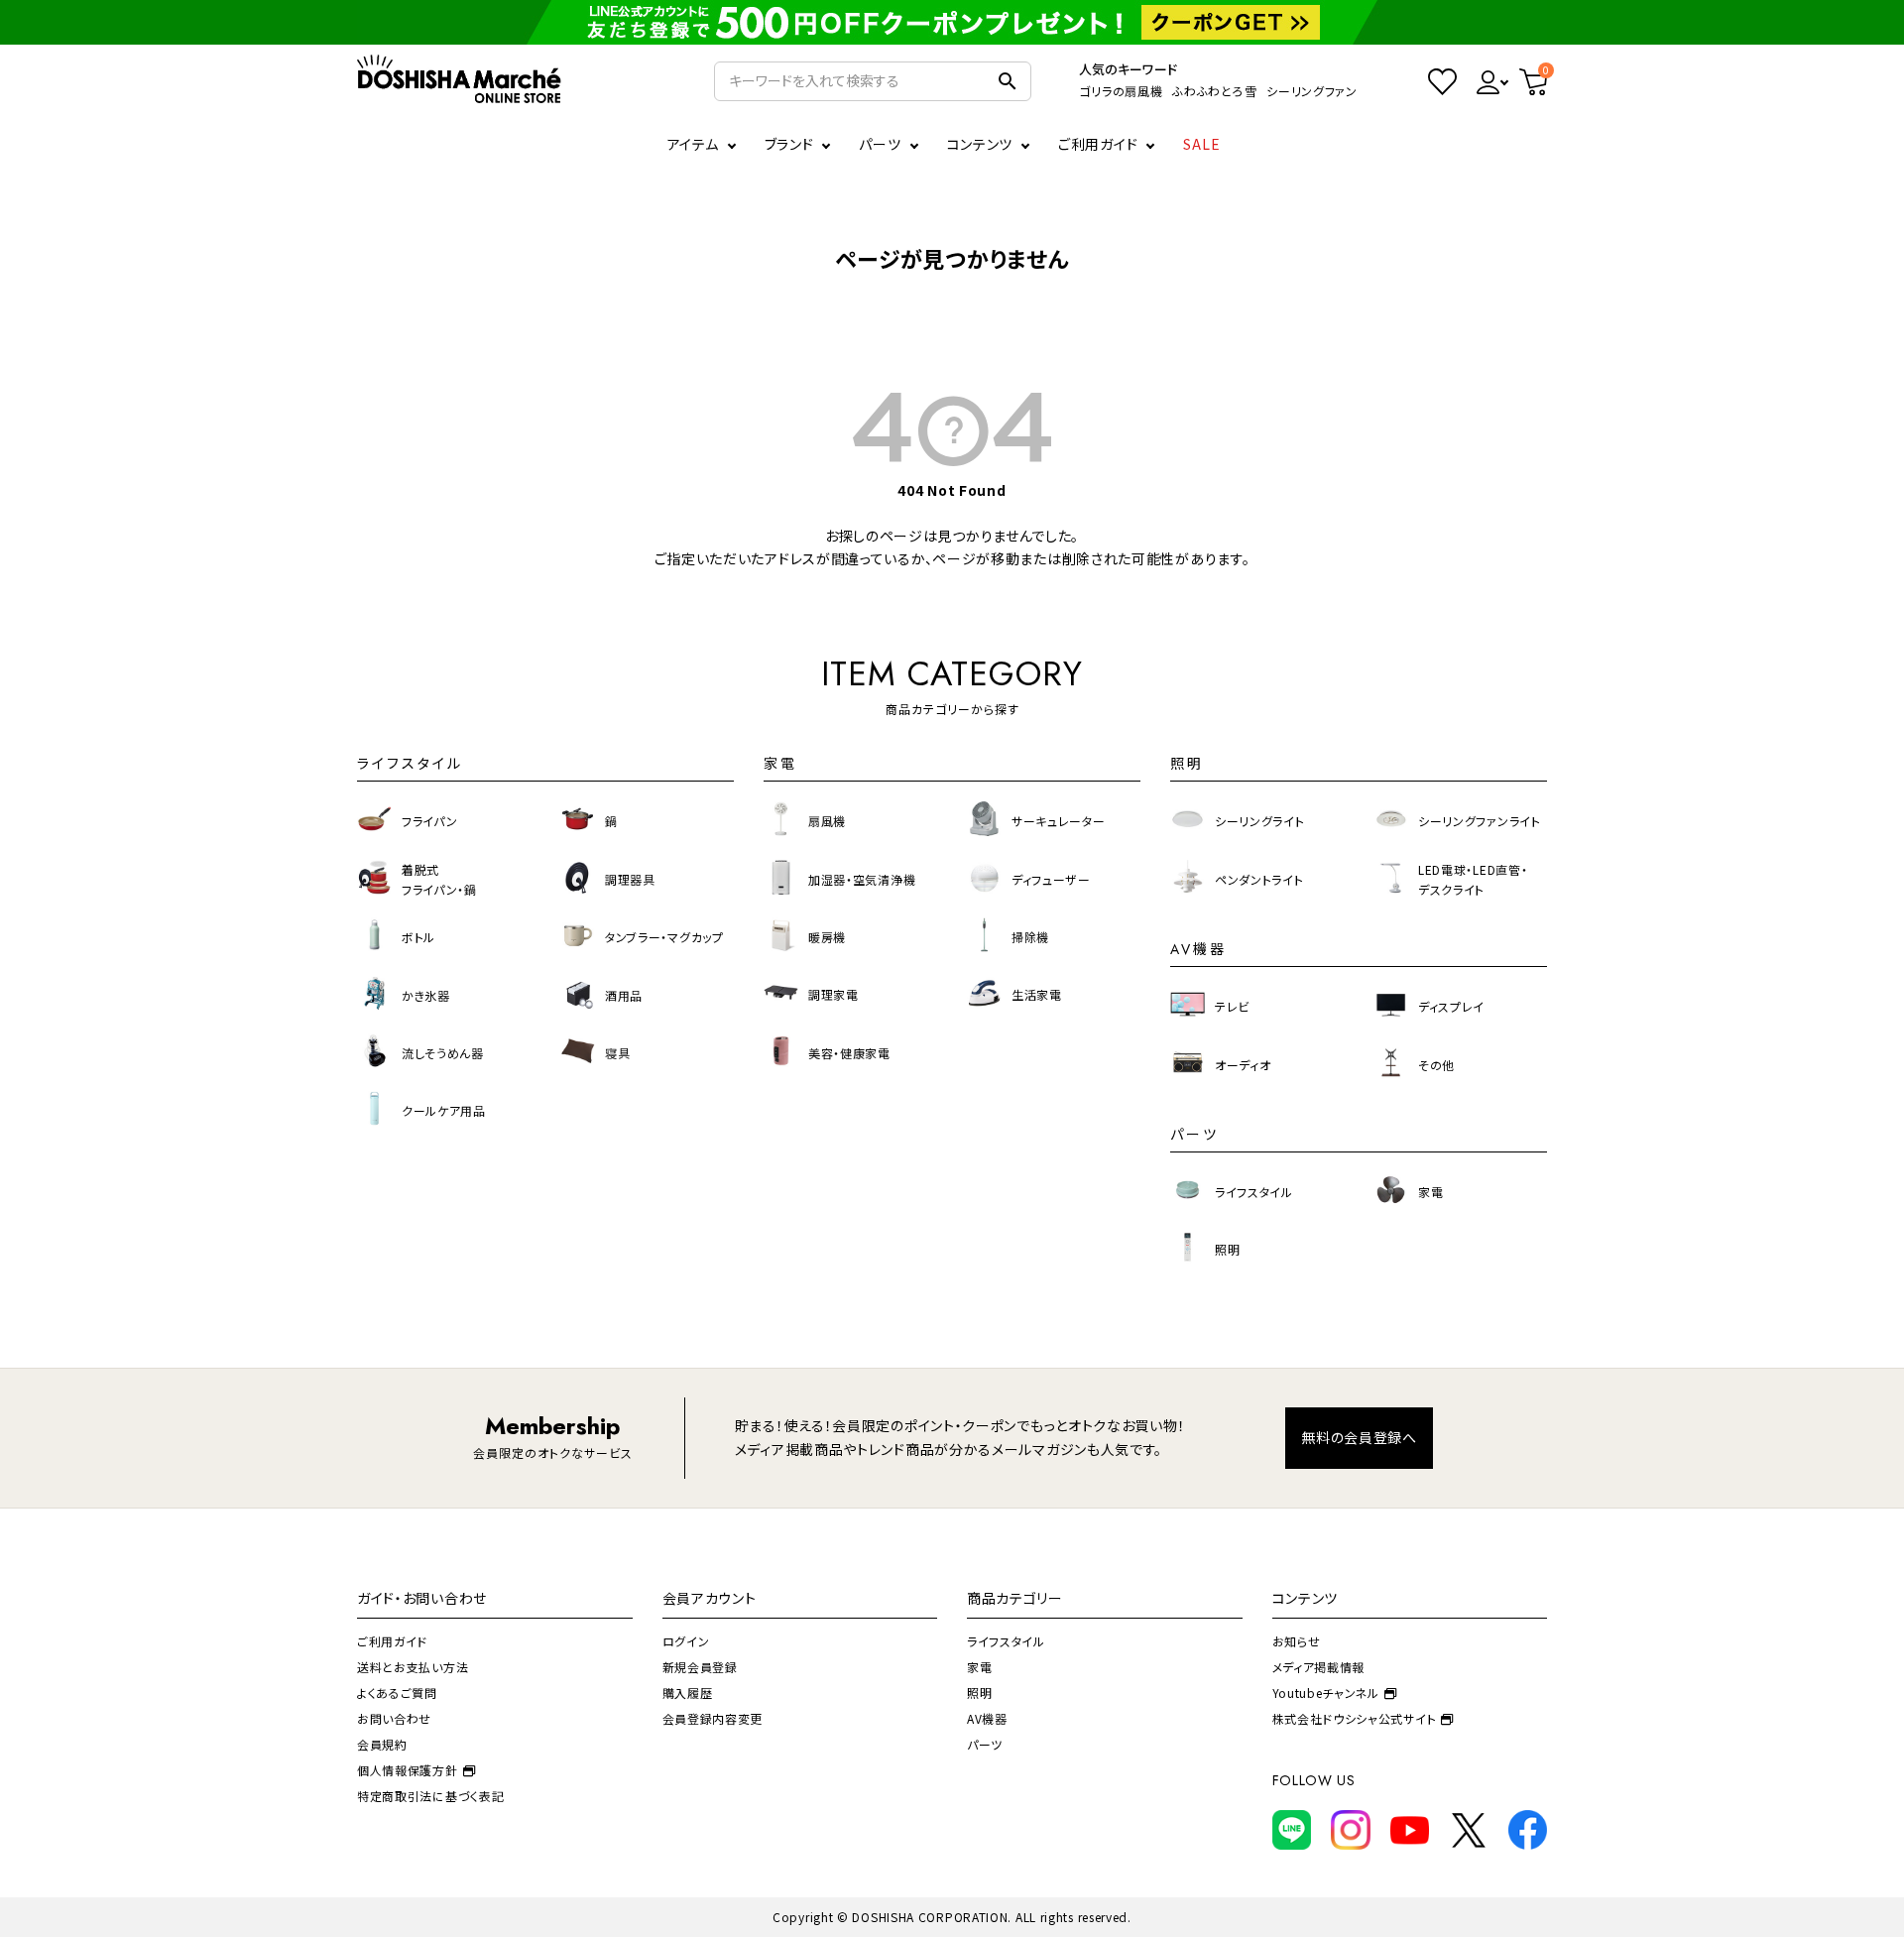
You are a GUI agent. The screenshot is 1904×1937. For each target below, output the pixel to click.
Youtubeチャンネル (1326, 1693)
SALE (1202, 144)
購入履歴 (688, 1693)
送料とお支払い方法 (413, 1667)
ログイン (686, 1641)
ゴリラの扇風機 (1121, 91)
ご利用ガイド (1098, 144)
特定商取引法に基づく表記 (430, 1796)
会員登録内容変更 (713, 1718)
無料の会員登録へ (1359, 1437)
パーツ (985, 1744)
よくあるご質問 (397, 1693)
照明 (979, 1693)
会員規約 (382, 1744)
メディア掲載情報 (1319, 1667)
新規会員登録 (700, 1667)
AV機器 (987, 1718)
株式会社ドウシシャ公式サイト (1355, 1718)
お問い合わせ (394, 1718)
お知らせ (1297, 1641)
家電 (979, 1667)
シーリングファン (1312, 91)
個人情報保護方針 (408, 1770)
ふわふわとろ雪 (1214, 91)
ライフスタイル (1006, 1641)
